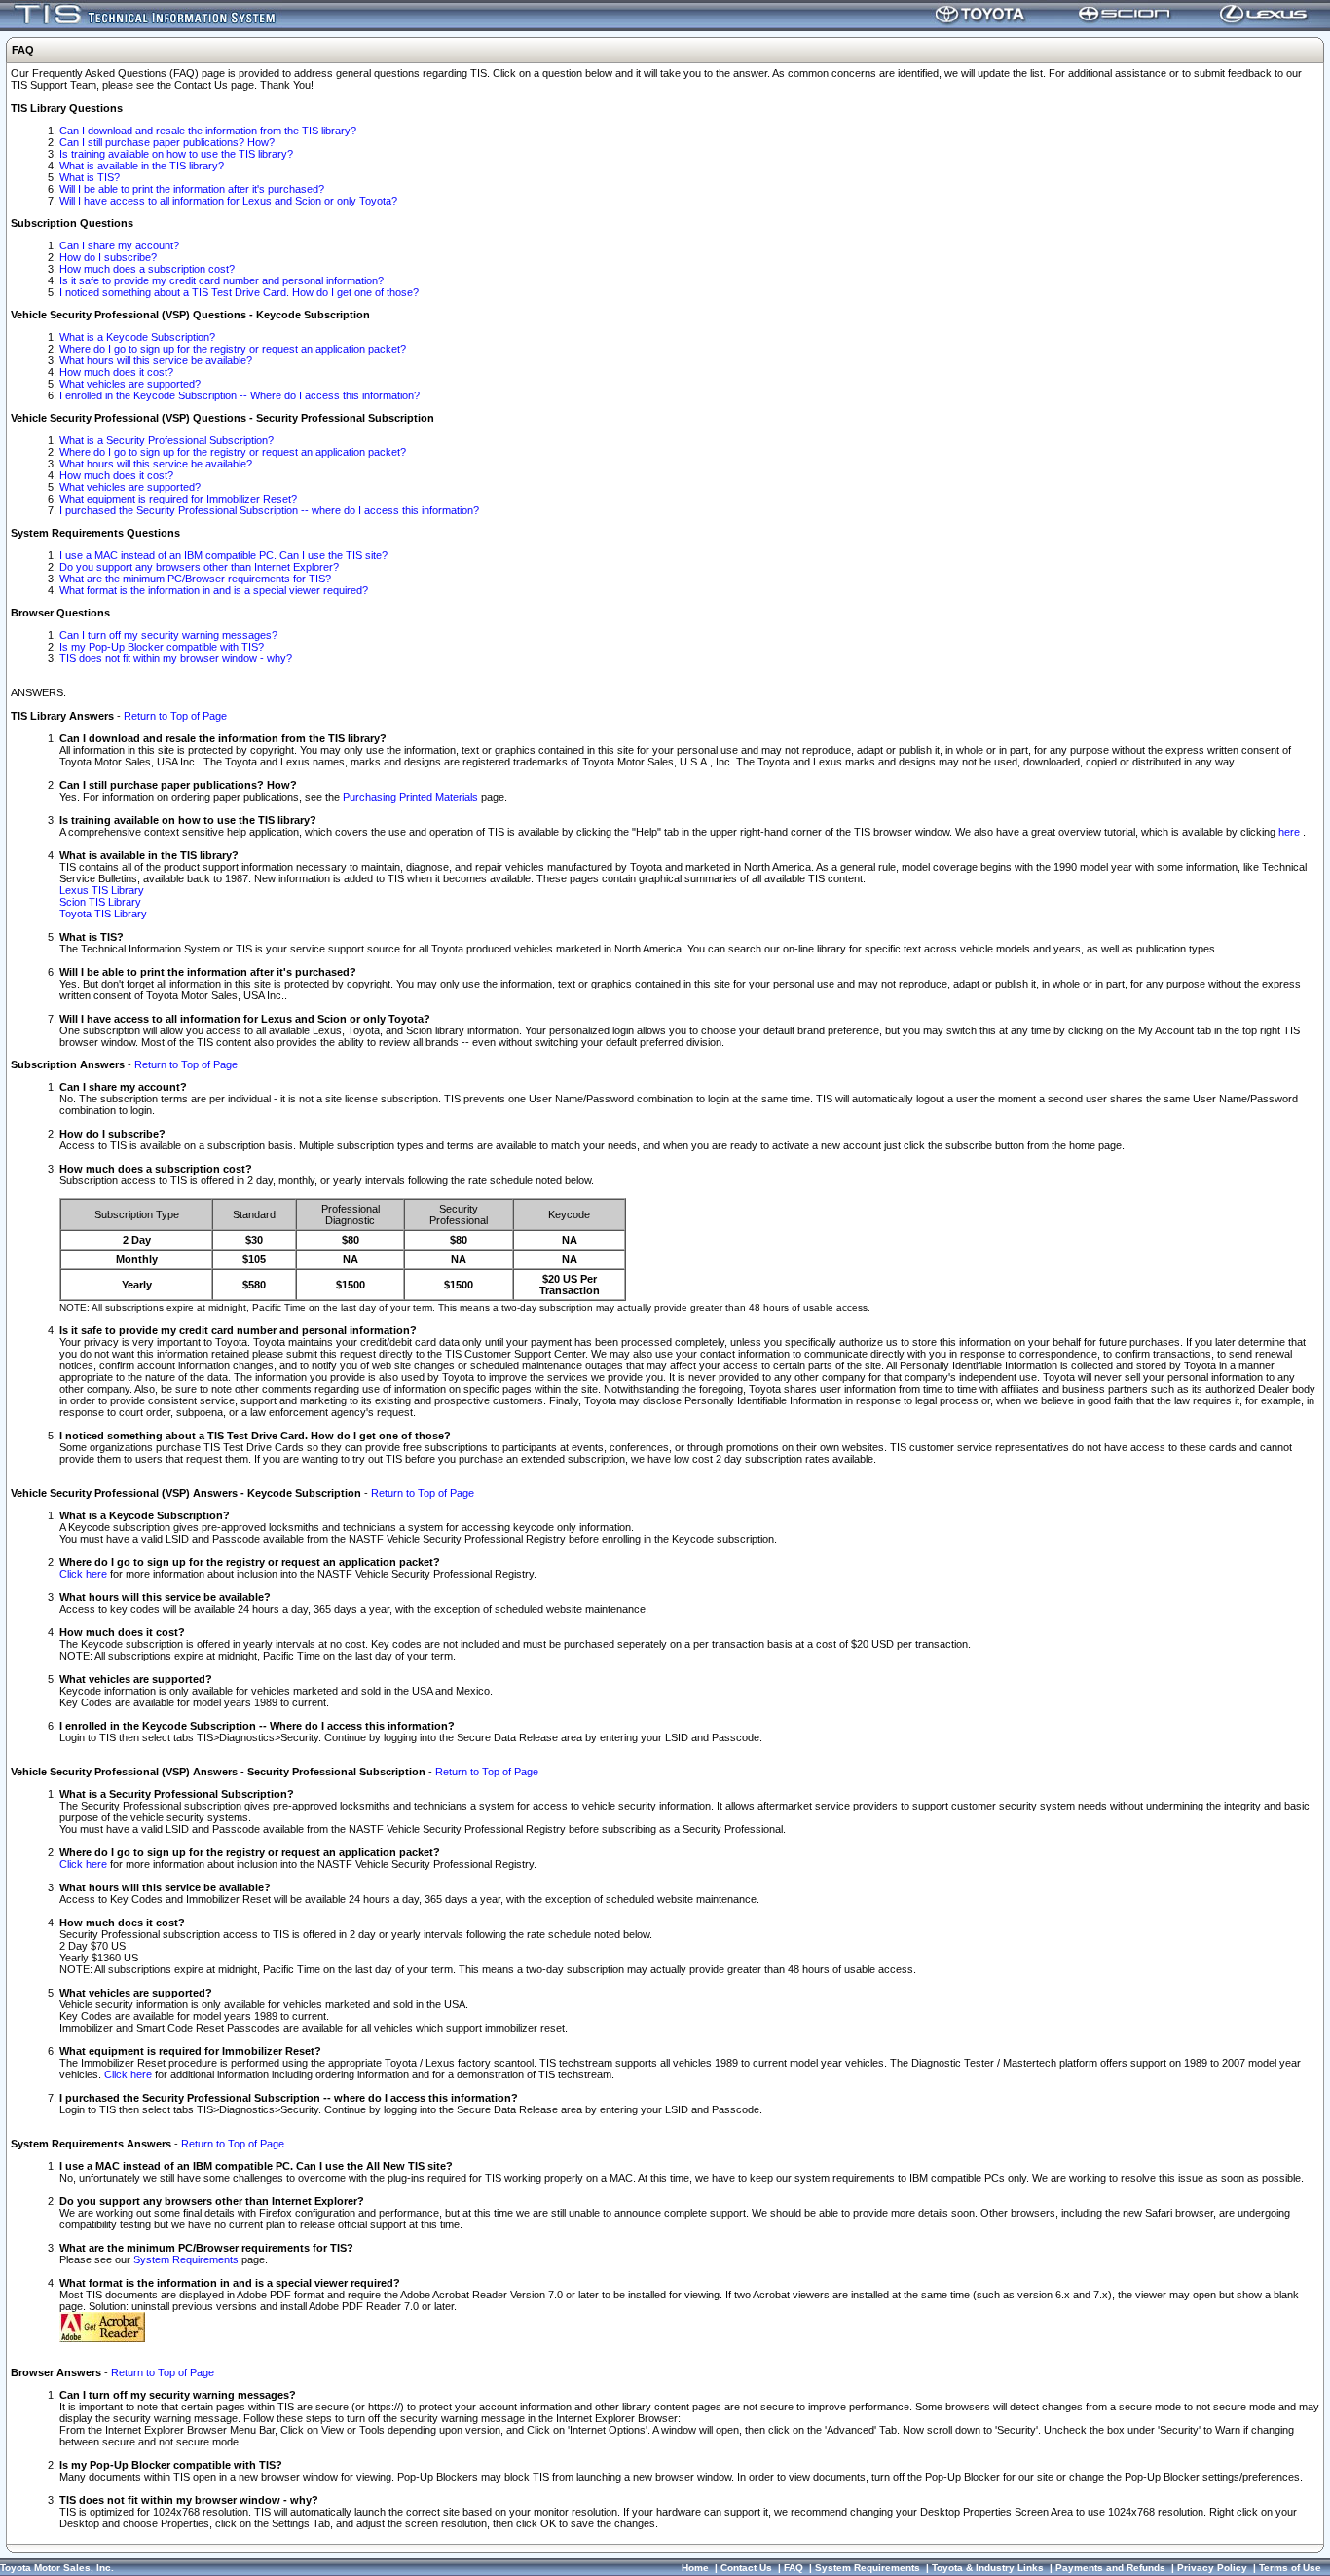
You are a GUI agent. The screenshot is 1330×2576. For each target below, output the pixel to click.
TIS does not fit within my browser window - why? (176, 658)
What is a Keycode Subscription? (137, 337)
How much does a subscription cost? (147, 269)
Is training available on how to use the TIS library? (176, 154)
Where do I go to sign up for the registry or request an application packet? (233, 349)
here (1291, 832)
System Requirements (186, 2259)
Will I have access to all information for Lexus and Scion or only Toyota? (228, 201)
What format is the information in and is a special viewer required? (214, 590)
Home (695, 2568)
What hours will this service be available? (156, 360)
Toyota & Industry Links (988, 2568)
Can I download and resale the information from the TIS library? (208, 131)
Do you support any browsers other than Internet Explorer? (199, 567)
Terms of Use (1290, 2568)
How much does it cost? (116, 372)
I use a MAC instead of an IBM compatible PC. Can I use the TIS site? (223, 555)
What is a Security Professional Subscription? (166, 440)
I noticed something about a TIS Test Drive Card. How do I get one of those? (239, 292)
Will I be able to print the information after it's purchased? (192, 189)
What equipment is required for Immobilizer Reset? (178, 499)
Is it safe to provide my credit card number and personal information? (222, 280)
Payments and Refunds (1110, 2568)
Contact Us (746, 2568)
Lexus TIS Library (102, 890)
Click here (83, 1574)
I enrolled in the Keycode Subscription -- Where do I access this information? (240, 395)
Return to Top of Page (175, 716)
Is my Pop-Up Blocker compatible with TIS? (162, 647)
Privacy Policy (1212, 2568)
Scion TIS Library (100, 902)
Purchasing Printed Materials (410, 797)
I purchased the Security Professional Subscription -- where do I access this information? (269, 510)
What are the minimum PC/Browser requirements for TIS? (195, 579)
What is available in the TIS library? (142, 166)
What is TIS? (90, 177)
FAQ (794, 2568)
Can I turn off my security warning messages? (168, 635)
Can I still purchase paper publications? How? (167, 142)
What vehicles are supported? (130, 384)
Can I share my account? (119, 245)
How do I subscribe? (108, 257)
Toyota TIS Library (103, 914)
